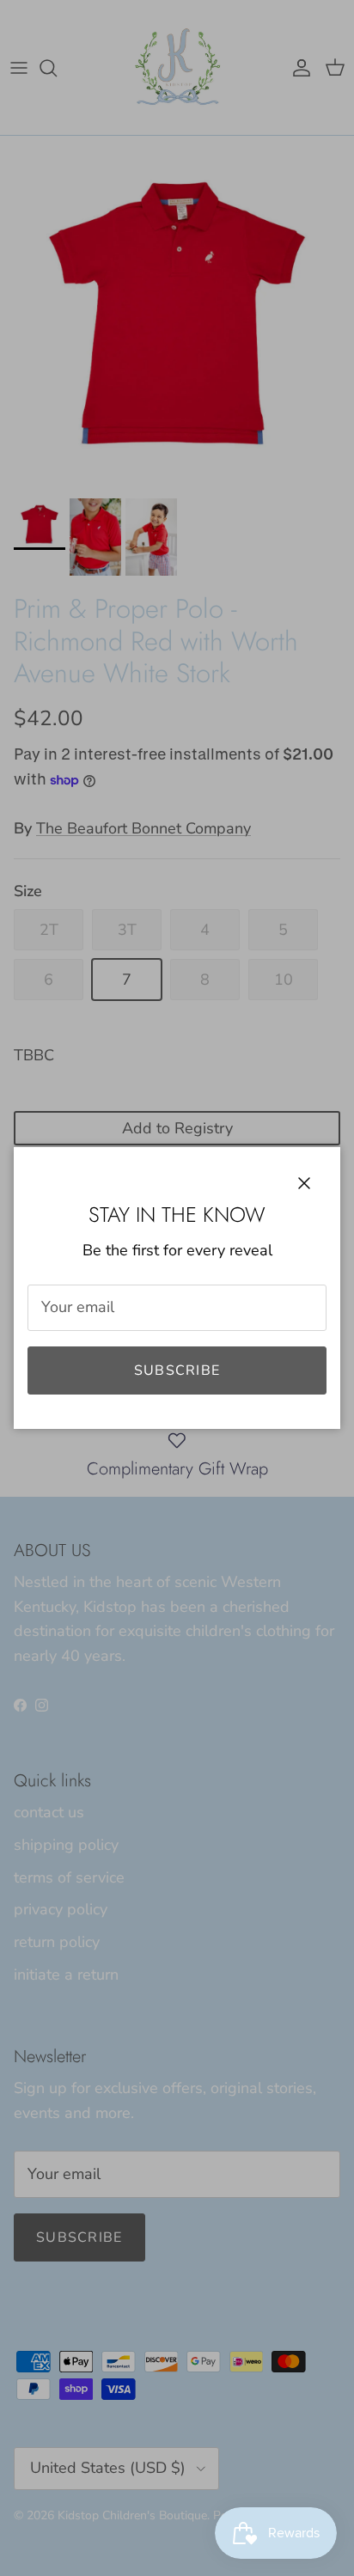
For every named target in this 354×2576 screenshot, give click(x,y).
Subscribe (177, 1370)
